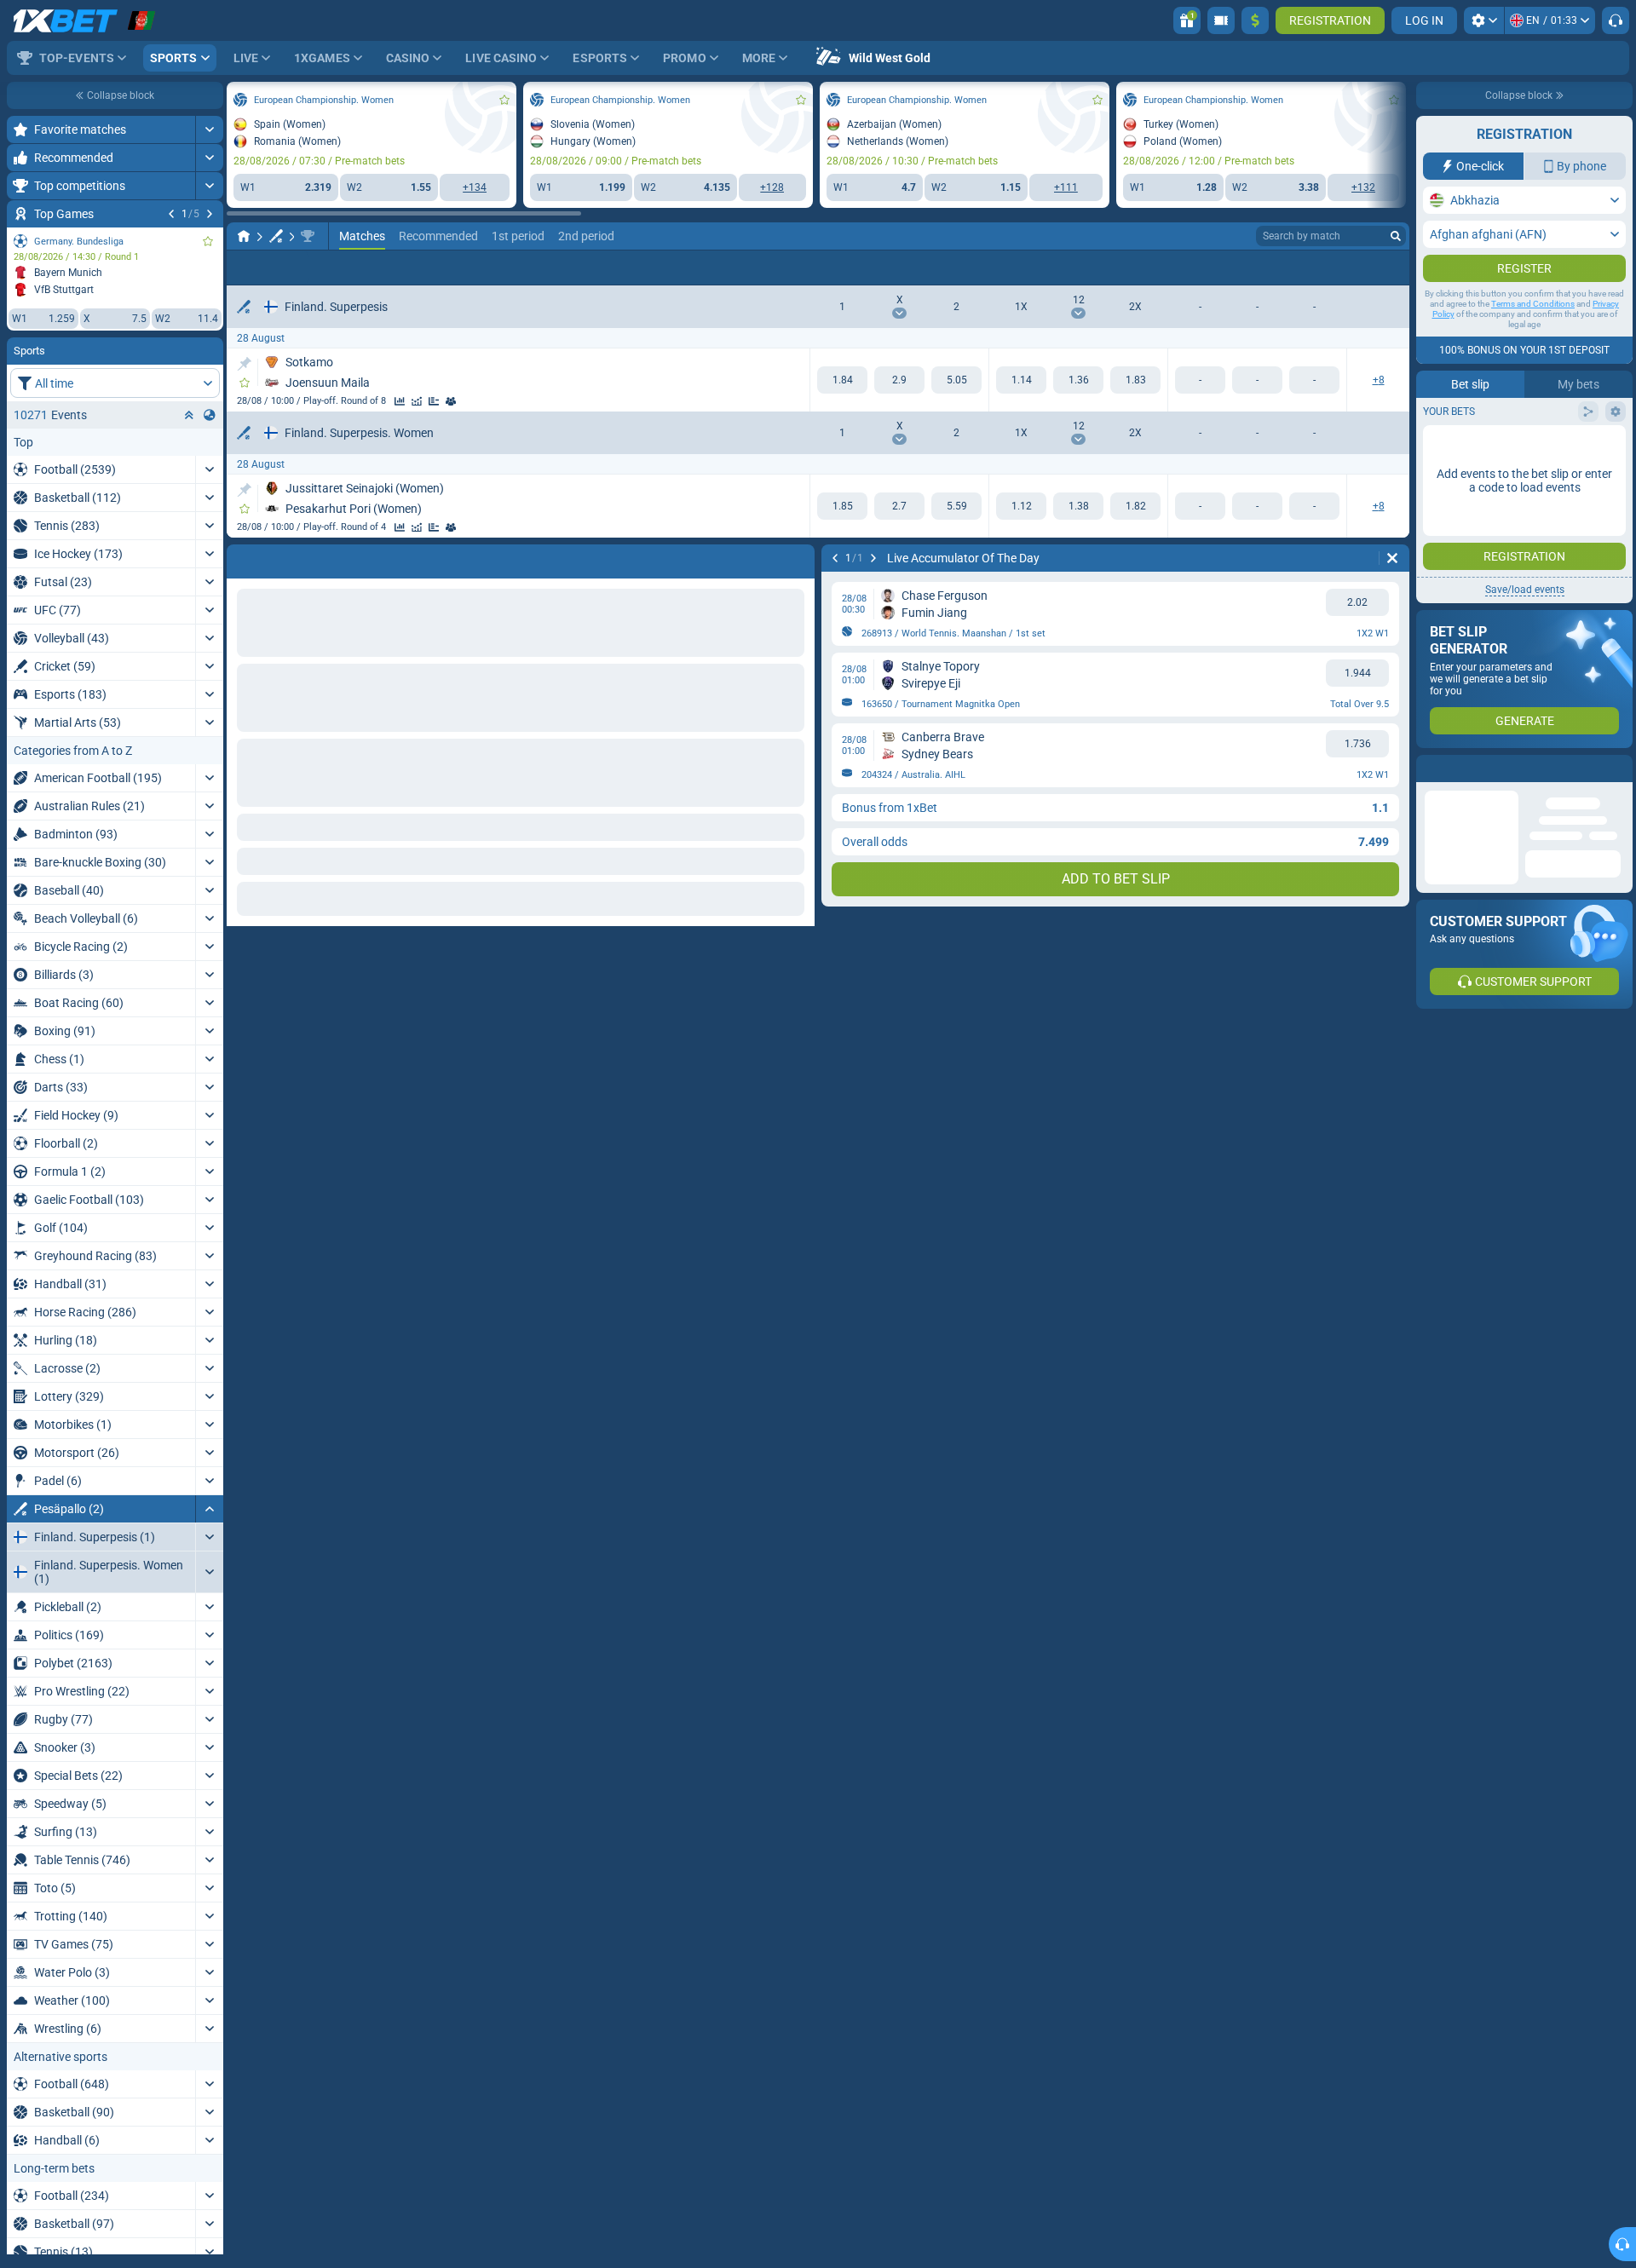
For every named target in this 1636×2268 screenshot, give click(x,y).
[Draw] (434, 401)
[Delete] (798, 558)
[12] (1078, 380)
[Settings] (1484, 20)
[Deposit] (1255, 20)
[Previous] (171, 214)
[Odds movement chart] (417, 401)
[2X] (1135, 380)
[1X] (1021, 380)
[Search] (1396, 236)
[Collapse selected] (189, 415)
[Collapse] (209, 1509)
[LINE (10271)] (244, 236)
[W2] (956, 380)
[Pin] (244, 364)
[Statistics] (400, 401)
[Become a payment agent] (1221, 20)
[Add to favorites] (208, 241)
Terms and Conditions (1533, 338)
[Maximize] (209, 130)
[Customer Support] (1616, 20)
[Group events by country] (210, 415)
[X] (899, 380)
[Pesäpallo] (276, 236)
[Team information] (451, 401)
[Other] (1390, 268)
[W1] (842, 380)
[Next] (210, 214)
